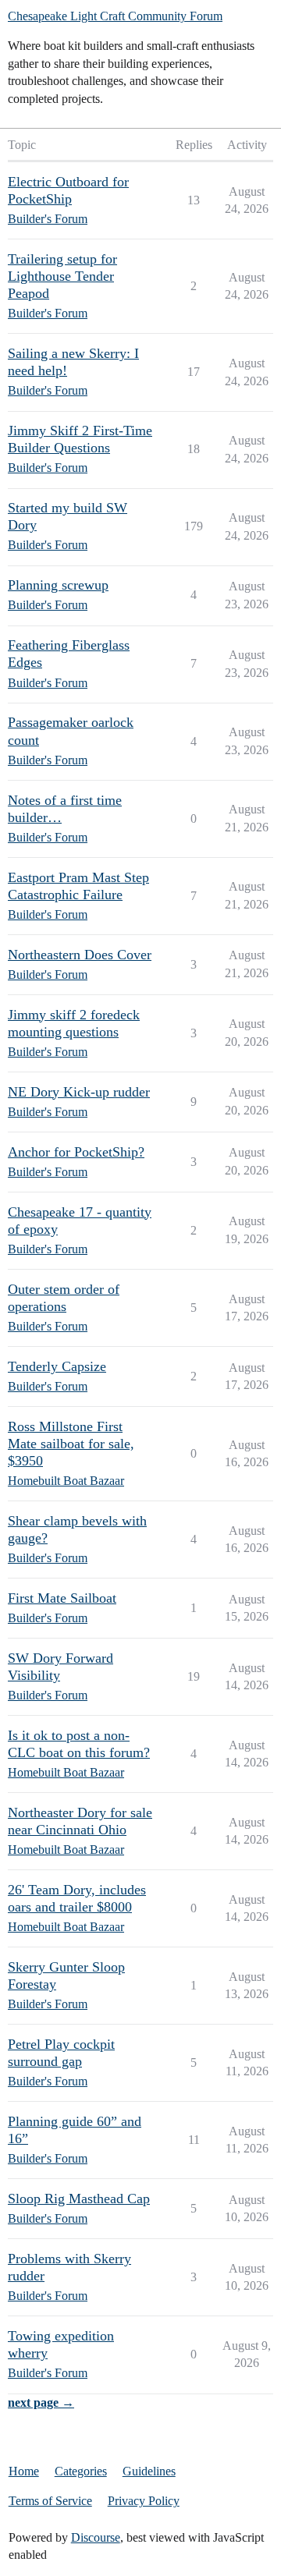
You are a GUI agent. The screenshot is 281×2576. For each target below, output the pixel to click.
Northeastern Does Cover (80, 955)
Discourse (96, 2537)
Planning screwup (58, 585)
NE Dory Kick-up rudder (79, 1092)
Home (24, 2471)
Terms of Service (50, 2501)
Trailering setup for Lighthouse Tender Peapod (62, 276)
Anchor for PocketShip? (76, 1152)
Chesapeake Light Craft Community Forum (115, 16)
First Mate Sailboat (62, 1598)
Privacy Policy (144, 2501)
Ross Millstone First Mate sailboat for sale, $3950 (71, 1444)
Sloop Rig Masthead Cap (79, 2199)
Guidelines (149, 2471)
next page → (41, 2402)
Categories (81, 2471)
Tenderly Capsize (57, 1366)
